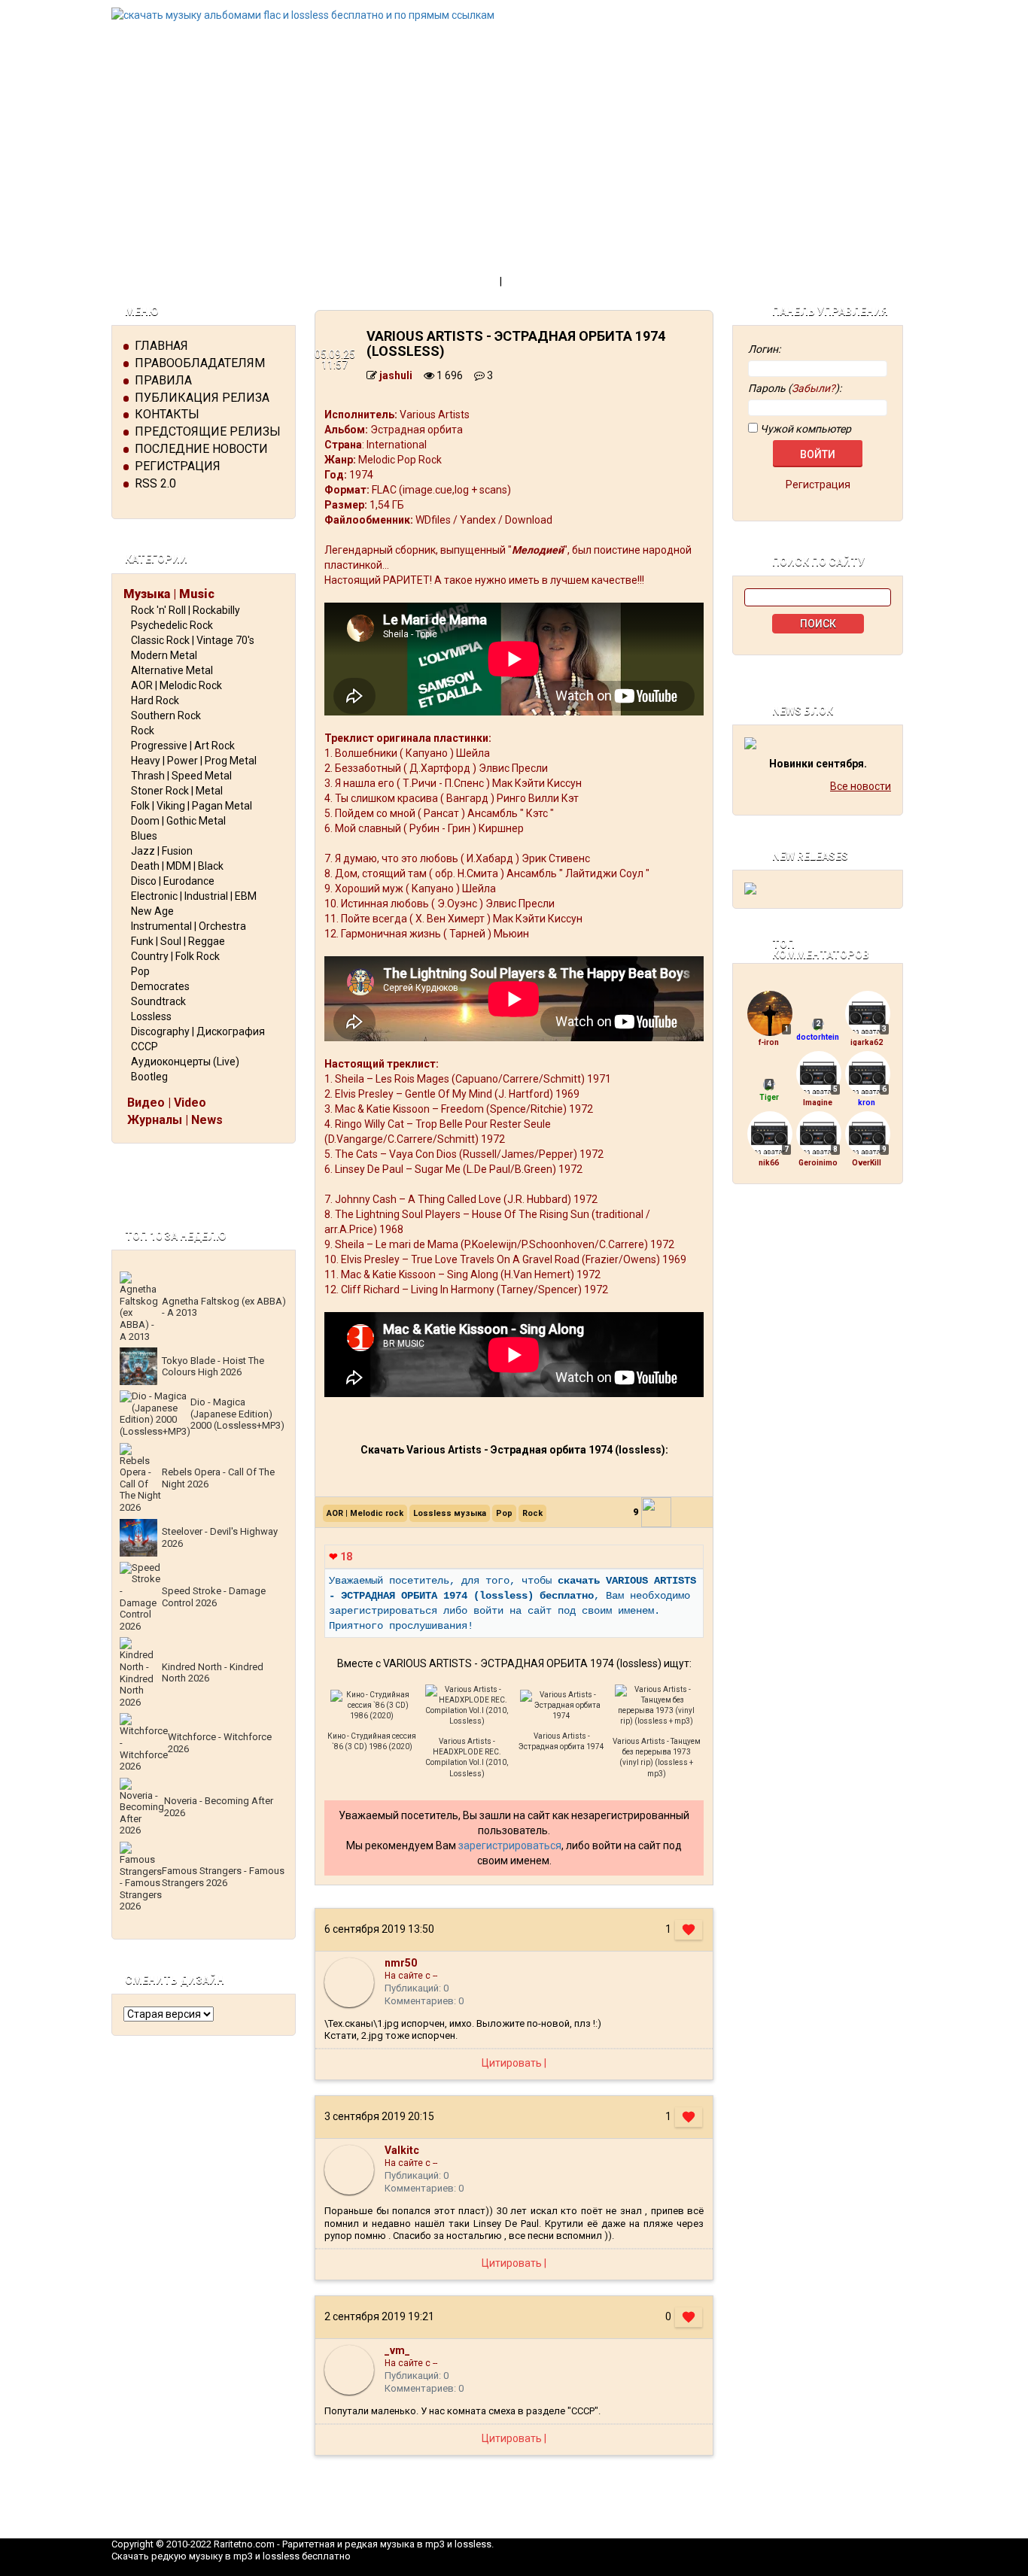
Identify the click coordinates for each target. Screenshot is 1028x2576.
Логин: (764, 349)
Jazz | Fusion (162, 851)
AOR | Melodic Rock (176, 685)
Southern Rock (166, 715)
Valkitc (402, 2150)
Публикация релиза (202, 398)
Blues (144, 836)
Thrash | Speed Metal (181, 776)
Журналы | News (175, 1120)
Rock (143, 731)
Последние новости (201, 449)
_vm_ (397, 2350)
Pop (140, 971)
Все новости (861, 786)
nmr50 (401, 1963)
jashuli (396, 375)
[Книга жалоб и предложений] (818, 1238)
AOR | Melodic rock (365, 1513)
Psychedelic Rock (172, 625)
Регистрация (178, 466)
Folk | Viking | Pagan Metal (192, 806)
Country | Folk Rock (175, 956)
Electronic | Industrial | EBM (194, 896)
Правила (163, 380)
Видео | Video (167, 1103)
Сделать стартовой (442, 281)
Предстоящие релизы (208, 431)
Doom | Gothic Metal (178, 821)
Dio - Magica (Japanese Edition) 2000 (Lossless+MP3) (237, 1414)
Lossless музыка (450, 1513)
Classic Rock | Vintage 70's (193, 640)
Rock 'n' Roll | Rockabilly (186, 610)
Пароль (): (795, 388)
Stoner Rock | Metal (177, 791)
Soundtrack (158, 1001)
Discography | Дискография (198, 1031)
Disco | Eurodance (173, 881)
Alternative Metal (172, 670)
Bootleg (149, 1077)
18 (341, 1557)
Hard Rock (155, 700)
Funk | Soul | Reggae (178, 941)
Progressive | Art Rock (183, 746)
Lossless (151, 1016)
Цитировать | (514, 2063)
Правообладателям (200, 363)
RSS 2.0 (155, 483)
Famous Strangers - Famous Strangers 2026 (223, 1877)
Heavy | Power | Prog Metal (194, 761)
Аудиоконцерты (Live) (185, 1062)
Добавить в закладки (566, 281)
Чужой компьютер (804, 429)
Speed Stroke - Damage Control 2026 (214, 1597)
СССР (144, 1046)
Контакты (167, 414)
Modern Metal (164, 655)
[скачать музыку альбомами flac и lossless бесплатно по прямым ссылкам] (514, 15)
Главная (161, 346)
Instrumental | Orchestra (189, 926)
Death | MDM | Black (177, 866)
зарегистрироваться (510, 1845)
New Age (152, 911)
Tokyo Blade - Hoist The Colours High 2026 (213, 1367)
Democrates (160, 986)
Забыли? (814, 388)
